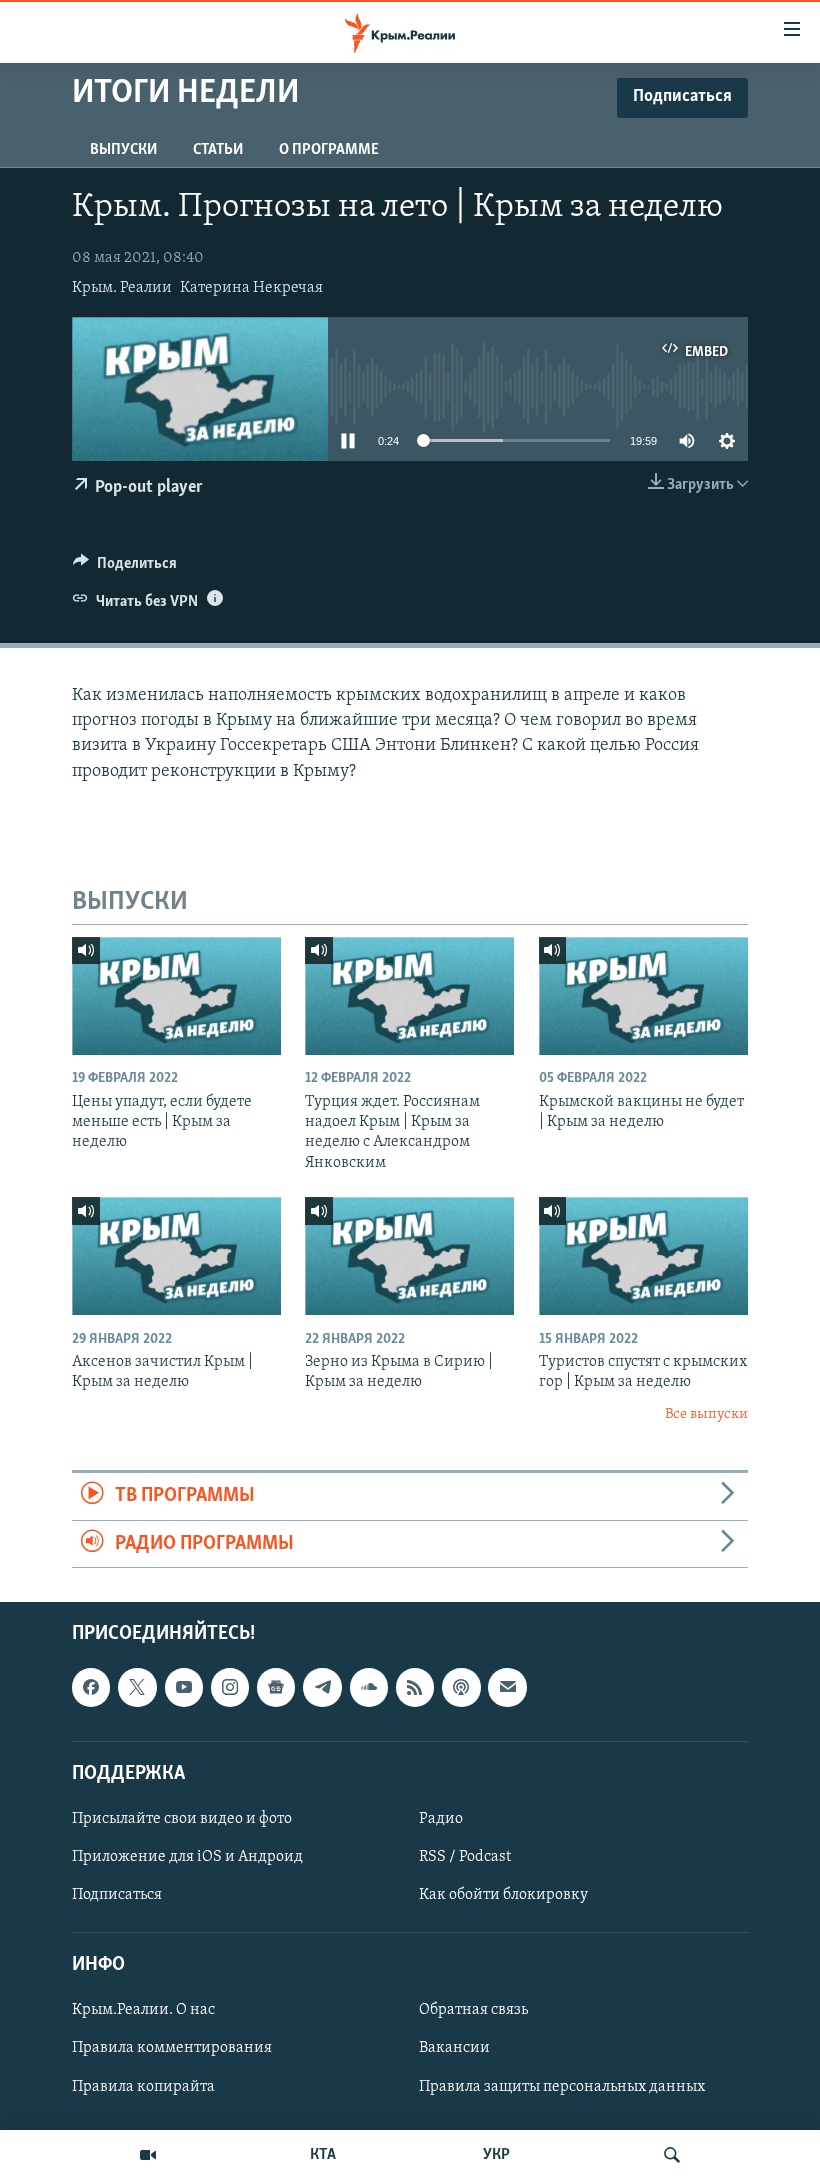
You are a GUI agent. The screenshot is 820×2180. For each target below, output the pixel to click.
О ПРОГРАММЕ (329, 150)
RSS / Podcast (465, 1857)
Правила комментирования (172, 2048)
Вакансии (454, 2048)
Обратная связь (473, 2010)
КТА (323, 2155)
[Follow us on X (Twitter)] (137, 1687)
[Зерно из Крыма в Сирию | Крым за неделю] (409, 1256)
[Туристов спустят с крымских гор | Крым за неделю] (643, 1256)
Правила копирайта (143, 2086)
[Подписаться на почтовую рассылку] (507, 1687)
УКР (496, 2155)
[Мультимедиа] (148, 2155)
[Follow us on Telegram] (322, 1687)
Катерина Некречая (251, 288)
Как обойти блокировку (503, 1895)
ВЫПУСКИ (123, 150)
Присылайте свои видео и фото (182, 1819)
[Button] (125, 568)
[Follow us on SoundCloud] (369, 1687)
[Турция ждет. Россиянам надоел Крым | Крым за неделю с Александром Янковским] (409, 996)
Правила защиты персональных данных (562, 2086)
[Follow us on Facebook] (91, 1687)
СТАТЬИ (218, 150)
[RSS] (415, 1687)
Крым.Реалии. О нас (143, 2010)
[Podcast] (461, 1687)
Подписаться (117, 1895)
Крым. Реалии (122, 288)
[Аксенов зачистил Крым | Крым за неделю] (176, 1256)
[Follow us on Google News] (276, 1687)
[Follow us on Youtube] (184, 1687)
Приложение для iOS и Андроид (187, 1857)
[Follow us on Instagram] (230, 1687)
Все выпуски (706, 1414)
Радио (441, 1819)
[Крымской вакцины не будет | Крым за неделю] (643, 996)
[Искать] (672, 2155)
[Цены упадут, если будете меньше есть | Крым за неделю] (176, 996)
